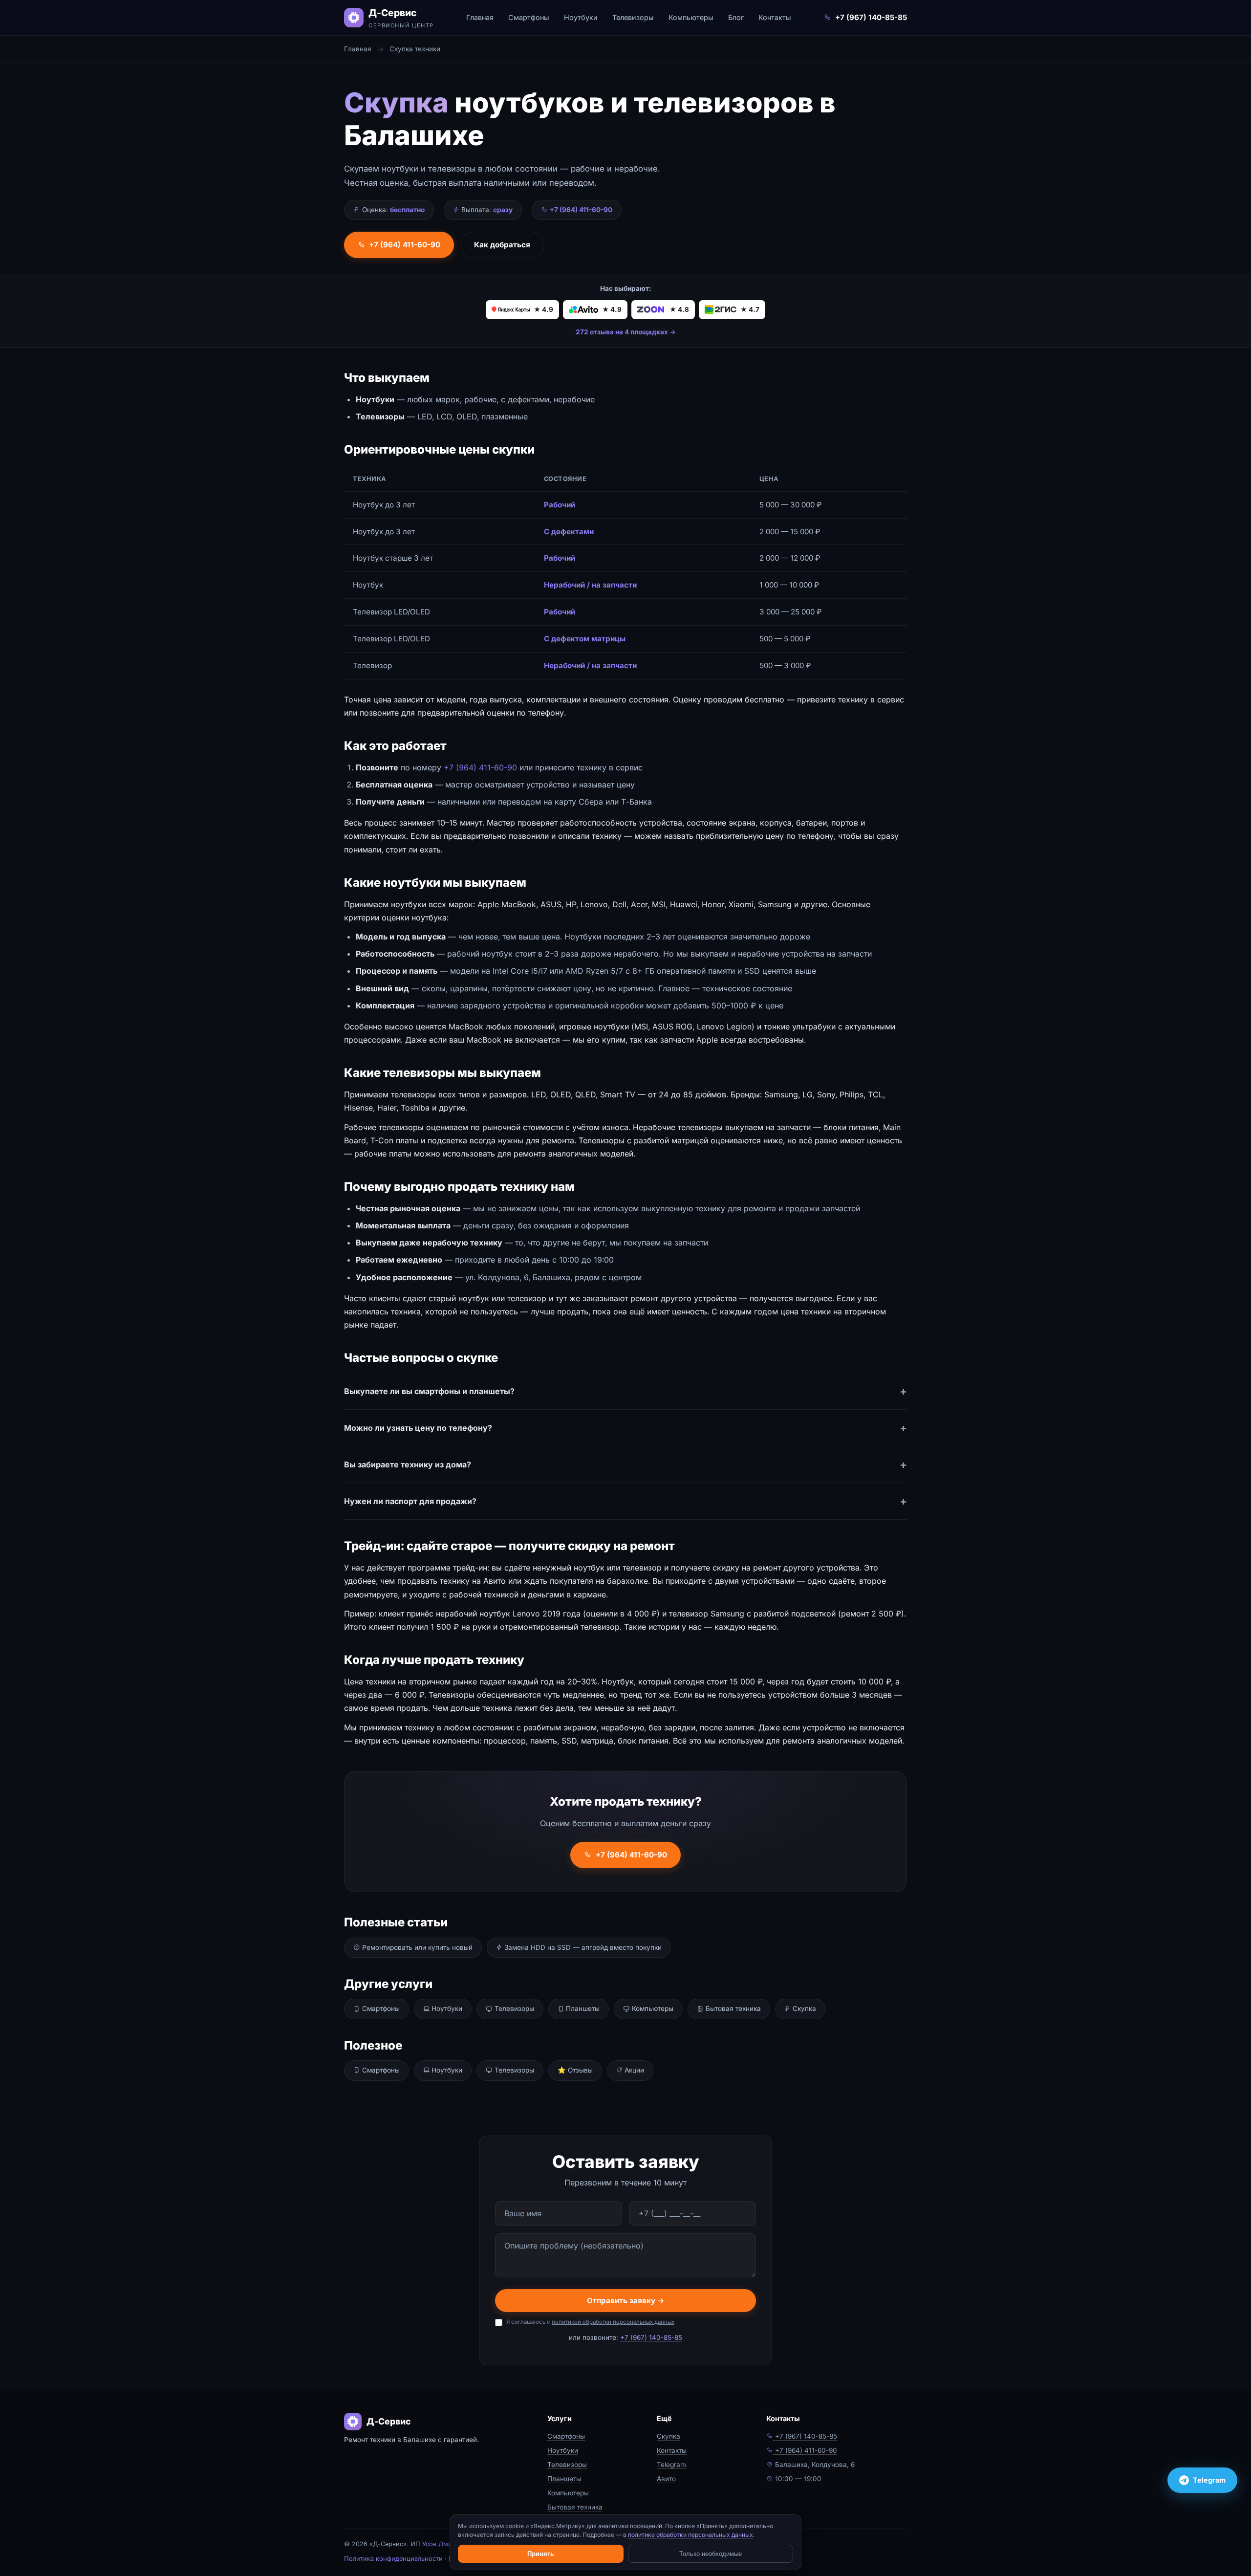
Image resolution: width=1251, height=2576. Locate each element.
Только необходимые (711, 2554)
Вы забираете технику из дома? (408, 1464)
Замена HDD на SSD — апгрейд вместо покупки (582, 1947)
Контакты (775, 17)
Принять (541, 2554)
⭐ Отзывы (575, 2070)
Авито (666, 2479)
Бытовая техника (732, 2008)
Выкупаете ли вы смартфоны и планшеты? (429, 1391)
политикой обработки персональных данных (613, 2322)
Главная (480, 17)
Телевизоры (633, 17)
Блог (736, 17)
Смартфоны (529, 17)
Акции (633, 2070)
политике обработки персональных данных (690, 2535)
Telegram (671, 2465)
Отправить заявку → (626, 2301)
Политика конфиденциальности (393, 2559)
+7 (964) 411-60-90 (405, 245)
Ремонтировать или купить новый (416, 1947)
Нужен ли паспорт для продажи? (410, 1501)
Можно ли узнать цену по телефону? (418, 1428)
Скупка (803, 2008)
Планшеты (582, 2008)
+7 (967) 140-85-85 (871, 17)
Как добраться (502, 245)
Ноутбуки (581, 17)
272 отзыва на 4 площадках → (626, 332)
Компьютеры (691, 17)
